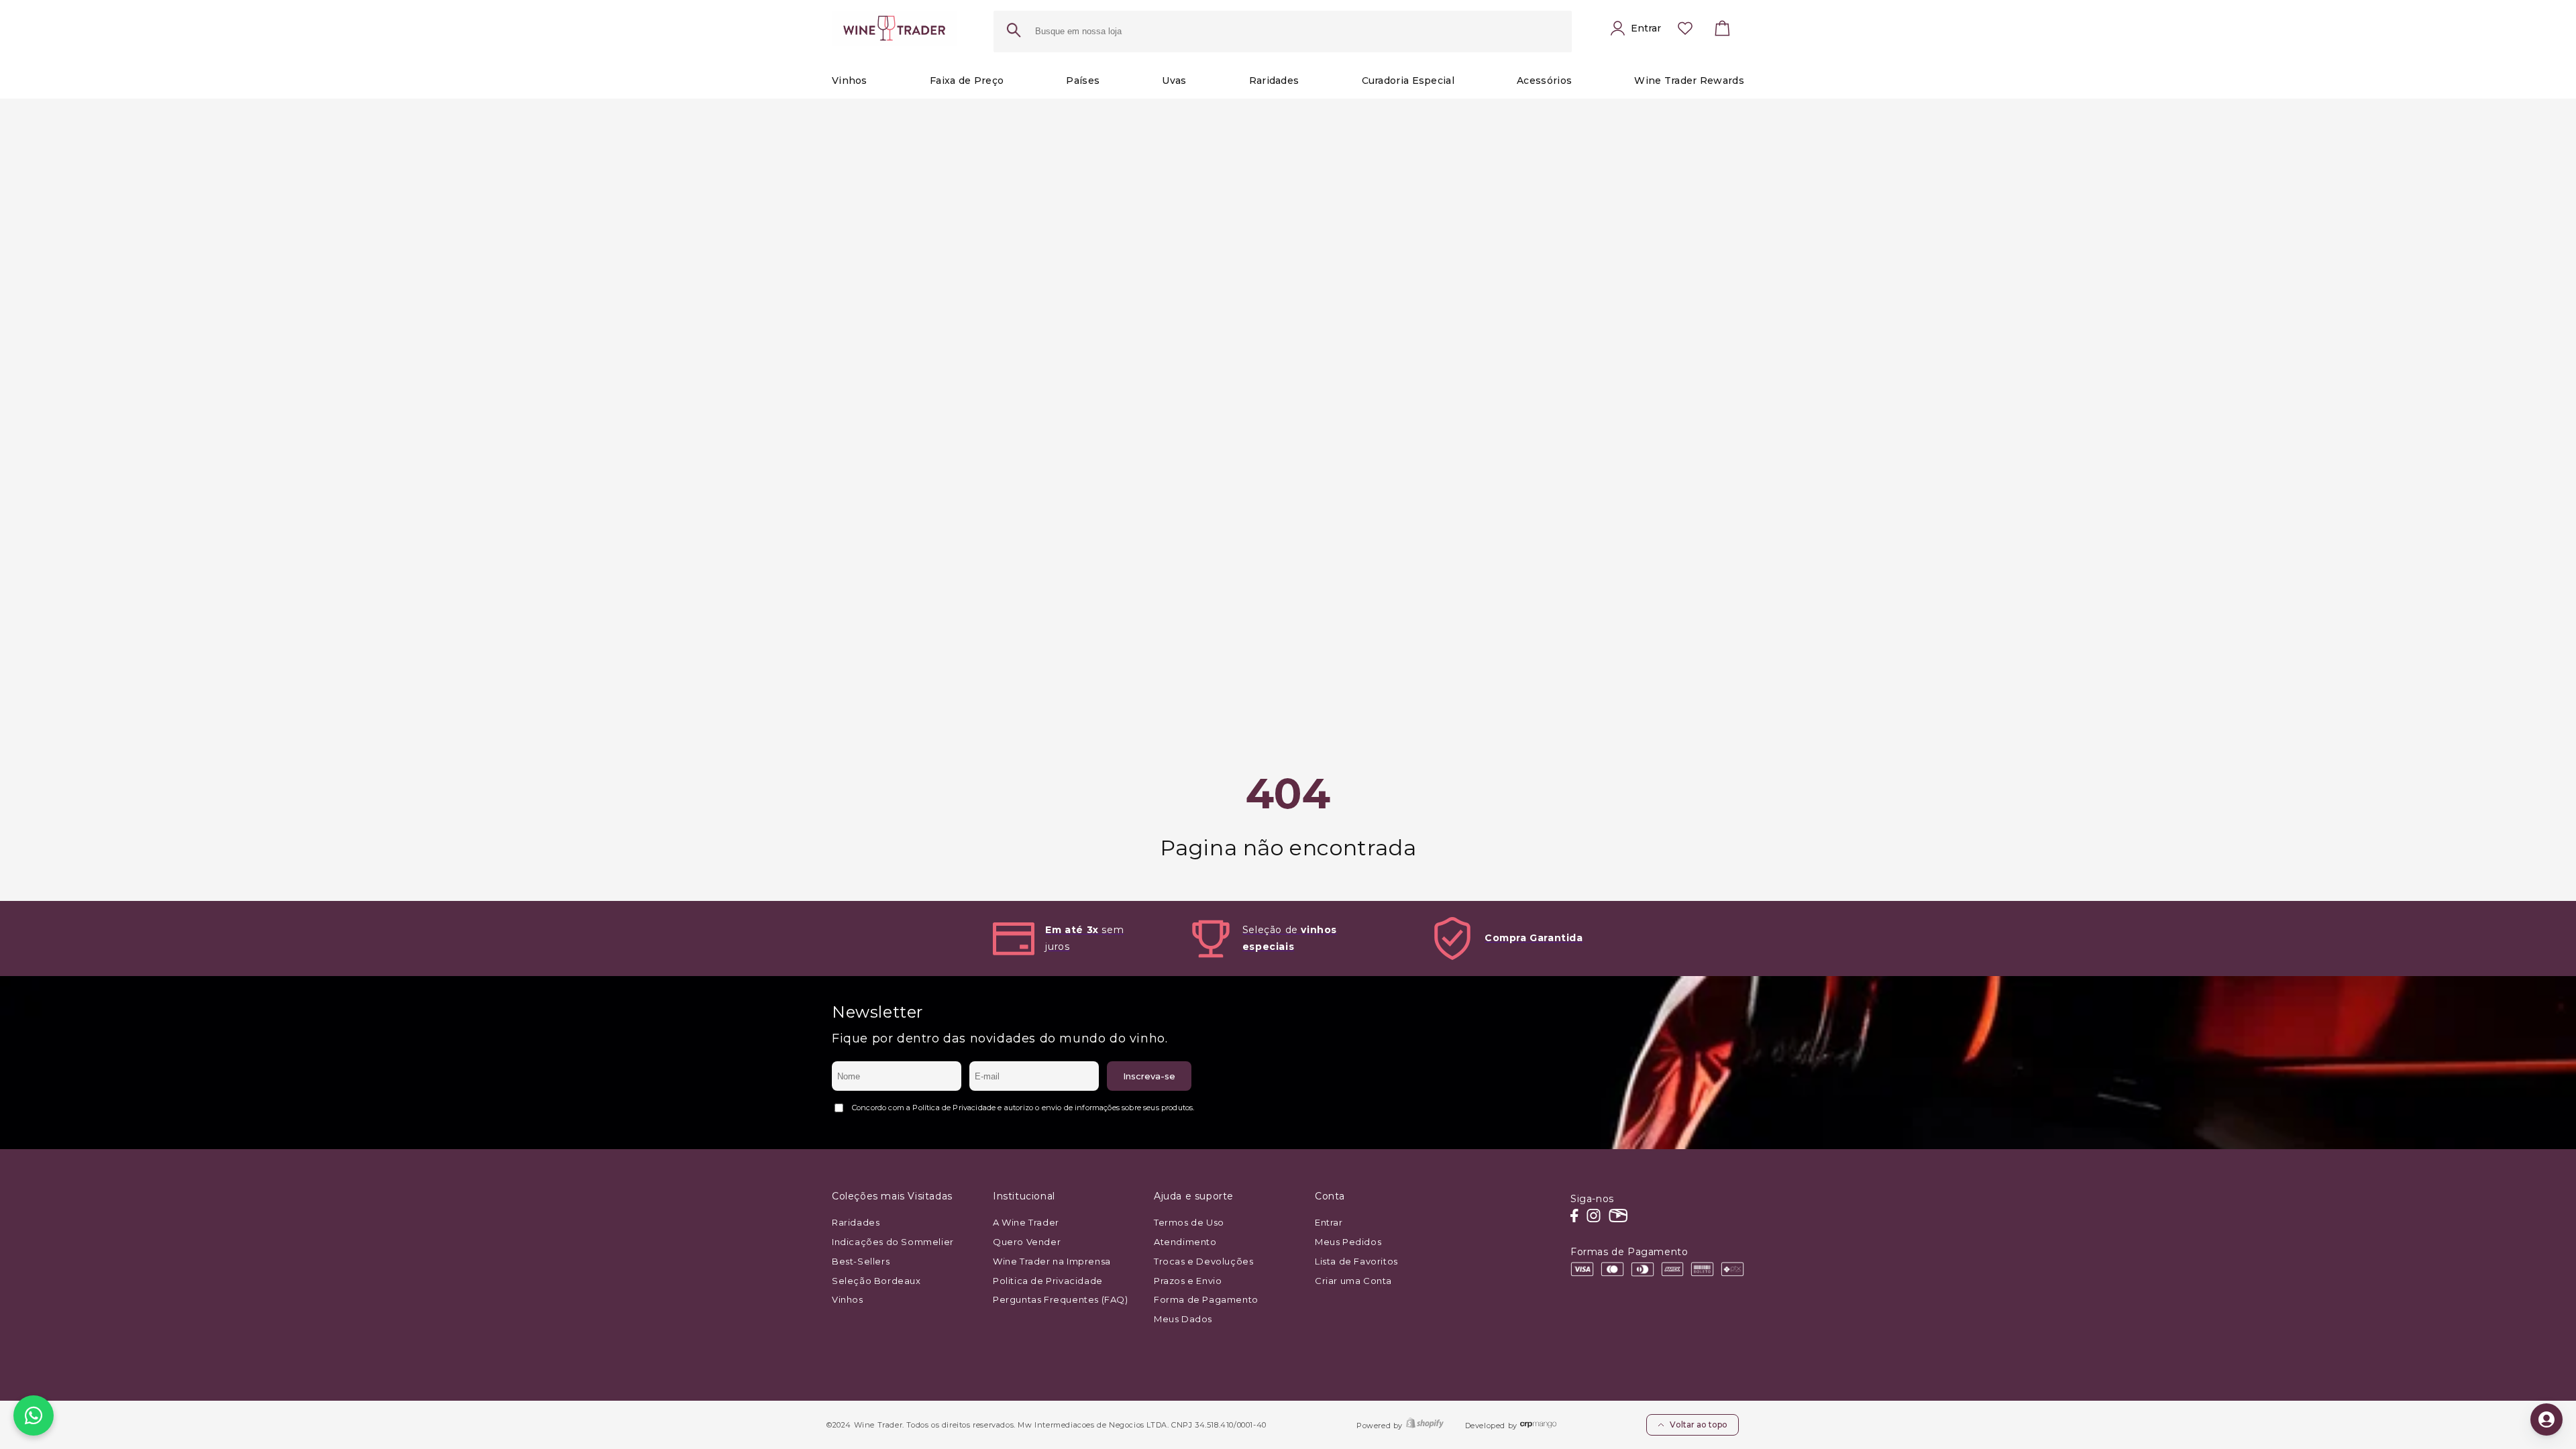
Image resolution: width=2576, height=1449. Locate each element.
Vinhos (848, 1299)
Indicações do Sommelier (893, 1242)
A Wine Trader (1026, 1222)
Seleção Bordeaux (876, 1281)
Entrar (1329, 1222)
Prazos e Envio (1188, 1281)
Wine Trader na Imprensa (1052, 1261)
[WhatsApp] (34, 1415)
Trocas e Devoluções (1203, 1261)
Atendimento (1185, 1242)
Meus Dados (1183, 1319)
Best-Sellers (861, 1261)
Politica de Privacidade (1048, 1281)
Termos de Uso (1189, 1222)
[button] (1723, 32)
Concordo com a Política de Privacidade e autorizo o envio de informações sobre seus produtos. (1023, 1108)
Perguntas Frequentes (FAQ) (1061, 1299)
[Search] (1014, 32)
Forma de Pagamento (1206, 1299)
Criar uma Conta (1353, 1281)
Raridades (856, 1222)
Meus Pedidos (1348, 1242)
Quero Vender (1027, 1242)
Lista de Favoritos (1356, 1261)
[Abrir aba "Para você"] (2546, 1419)
